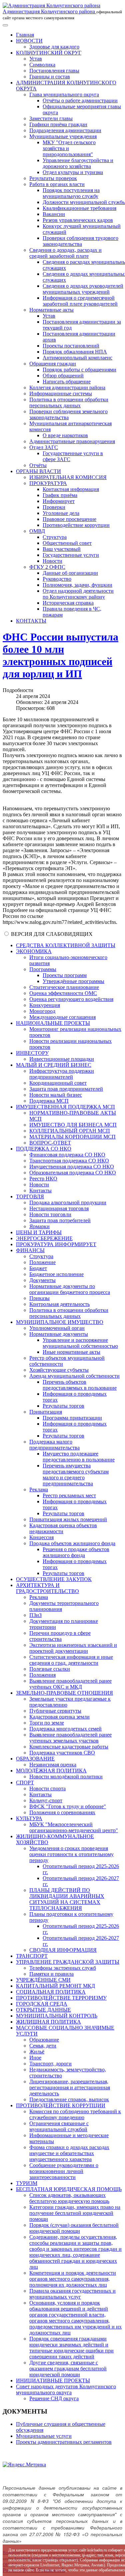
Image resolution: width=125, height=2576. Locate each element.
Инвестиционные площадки (62, 1059)
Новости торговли (50, 1214)
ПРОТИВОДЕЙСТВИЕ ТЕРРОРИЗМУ (61, 1998)
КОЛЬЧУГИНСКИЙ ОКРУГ (49, 53)
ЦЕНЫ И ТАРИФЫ (39, 1232)
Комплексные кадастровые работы (69, 1747)
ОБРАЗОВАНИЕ (35, 1759)
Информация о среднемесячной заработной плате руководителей (80, 301)
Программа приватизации (72, 1418)
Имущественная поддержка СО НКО (72, 1167)
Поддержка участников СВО (62, 1753)
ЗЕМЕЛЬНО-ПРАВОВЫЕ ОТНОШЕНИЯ (64, 1693)
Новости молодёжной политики (66, 1777)
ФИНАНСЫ (30, 1250)
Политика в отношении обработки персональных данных (69, 402)
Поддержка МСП (49, 1101)
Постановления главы (54, 71)
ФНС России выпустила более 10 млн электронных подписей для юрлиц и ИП (60, 655)
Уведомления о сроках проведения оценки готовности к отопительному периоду (71, 1854)
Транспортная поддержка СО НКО (69, 1161)
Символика (42, 65)
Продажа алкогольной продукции (68, 1202)
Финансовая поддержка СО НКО (67, 1155)
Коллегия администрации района (67, 388)
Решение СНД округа (54, 2398)
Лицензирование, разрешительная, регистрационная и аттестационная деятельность (70, 2087)
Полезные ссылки (50, 1669)
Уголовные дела (61, 513)
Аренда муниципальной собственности (74, 1376)
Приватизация (46, 1412)
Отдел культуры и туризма (73, 172)
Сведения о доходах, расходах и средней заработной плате (65, 253)
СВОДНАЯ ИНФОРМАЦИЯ (63, 1950)
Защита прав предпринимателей (66, 1089)
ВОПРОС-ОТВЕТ (50, 1143)
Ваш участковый (62, 549)
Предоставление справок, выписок (69, 2099)
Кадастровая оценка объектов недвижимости (63, 1528)
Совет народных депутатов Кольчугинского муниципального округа (66, 2389)
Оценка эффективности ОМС (63, 993)
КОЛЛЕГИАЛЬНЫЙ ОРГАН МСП (70, 1131)
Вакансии (54, 214)
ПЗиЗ (35, 1615)
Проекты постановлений (71, 346)
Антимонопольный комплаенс (77, 358)
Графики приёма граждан (58, 124)
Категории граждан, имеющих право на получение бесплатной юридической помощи (75, 2213)
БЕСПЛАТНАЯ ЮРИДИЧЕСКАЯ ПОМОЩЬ (69, 2189)
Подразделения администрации (65, 130)
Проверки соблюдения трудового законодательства (80, 241)
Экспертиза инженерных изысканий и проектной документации (73, 1648)
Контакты (40, 1190)
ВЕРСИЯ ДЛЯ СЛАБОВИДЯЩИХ (52, 934)
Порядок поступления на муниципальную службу (71, 193)
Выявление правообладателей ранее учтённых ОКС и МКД (70, 1684)
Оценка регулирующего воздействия (71, 999)
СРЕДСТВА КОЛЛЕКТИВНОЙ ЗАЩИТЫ (66, 945)
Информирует (59, 501)
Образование (44, 2040)
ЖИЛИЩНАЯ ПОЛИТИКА (48, 2022)
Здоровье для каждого (54, 47)
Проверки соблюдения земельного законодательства (68, 414)
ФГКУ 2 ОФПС (47, 567)
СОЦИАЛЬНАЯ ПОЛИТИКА (51, 1992)
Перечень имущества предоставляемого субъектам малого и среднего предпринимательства (76, 1475)
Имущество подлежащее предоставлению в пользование (79, 1457)
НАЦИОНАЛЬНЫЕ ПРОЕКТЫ (53, 1023)
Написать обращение (67, 382)
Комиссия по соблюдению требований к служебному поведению (75, 2114)
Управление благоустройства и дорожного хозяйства (78, 163)
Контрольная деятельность (59, 1304)
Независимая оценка (53, 1765)
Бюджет (38, 1268)
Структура (55, 537)
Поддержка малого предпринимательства (54, 1445)
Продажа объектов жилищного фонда (72, 1543)
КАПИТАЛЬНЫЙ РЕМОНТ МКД (55, 1986)
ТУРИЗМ (27, 2183)
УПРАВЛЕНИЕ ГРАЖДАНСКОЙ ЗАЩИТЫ (68, 1962)
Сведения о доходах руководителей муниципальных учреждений (83, 289)
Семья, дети (43, 2046)
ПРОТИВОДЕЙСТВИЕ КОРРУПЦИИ (61, 2105)
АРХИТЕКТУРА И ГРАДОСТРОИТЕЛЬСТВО (47, 1588)
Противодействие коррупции (76, 525)
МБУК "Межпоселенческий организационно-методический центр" (74, 1827)
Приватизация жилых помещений (68, 1519)
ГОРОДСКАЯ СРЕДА (42, 2004)
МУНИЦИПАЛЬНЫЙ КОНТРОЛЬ (57, 2016)
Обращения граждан (53, 364)
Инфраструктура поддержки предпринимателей (62, 1074)
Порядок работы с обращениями (79, 370)
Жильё (37, 2052)
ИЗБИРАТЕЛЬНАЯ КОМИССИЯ (68, 477)
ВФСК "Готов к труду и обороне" (68, 1806)
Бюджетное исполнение (56, 1274)
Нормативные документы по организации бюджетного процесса (70, 1289)
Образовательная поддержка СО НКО (73, 1173)
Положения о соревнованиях (62, 1812)
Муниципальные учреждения (63, 136)
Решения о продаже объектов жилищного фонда (76, 1552)
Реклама (39, 1489)
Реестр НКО (43, 1179)
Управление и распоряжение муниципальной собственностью (80, 1343)
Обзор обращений (63, 376)
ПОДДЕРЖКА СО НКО (44, 1149)
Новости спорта (47, 1788)
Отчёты (38, 465)
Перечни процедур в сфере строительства (60, 1636)
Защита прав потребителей (60, 1220)
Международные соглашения (62, 1017)
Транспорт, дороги (50, 2064)
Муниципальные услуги (44, 2436)
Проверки (54, 507)
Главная (25, 35)
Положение (42, 1262)
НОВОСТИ (29, 41)
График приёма (60, 495)
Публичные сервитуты (55, 1711)
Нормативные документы (59, 1334)
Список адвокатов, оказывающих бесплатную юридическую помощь (69, 2198)
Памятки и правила (51, 1974)
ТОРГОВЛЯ (30, 1196)
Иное (35, 2058)
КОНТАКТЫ (31, 621)
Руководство (57, 579)
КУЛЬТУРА (29, 1818)
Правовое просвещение (69, 519)
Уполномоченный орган (57, 1328)
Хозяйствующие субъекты (59, 1370)
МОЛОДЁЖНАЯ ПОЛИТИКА (51, 1771)
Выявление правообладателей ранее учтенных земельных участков (70, 1738)
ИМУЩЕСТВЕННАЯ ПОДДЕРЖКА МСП (65, 1107)
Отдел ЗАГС (44, 447)
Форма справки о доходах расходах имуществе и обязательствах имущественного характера (69, 2153)
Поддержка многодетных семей (65, 1729)
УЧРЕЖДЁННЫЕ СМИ (43, 1980)
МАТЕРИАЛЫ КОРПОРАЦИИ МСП (72, 1137)
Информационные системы (61, 394)
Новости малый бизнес (56, 1095)
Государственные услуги (71, 555)
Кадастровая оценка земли (59, 1717)
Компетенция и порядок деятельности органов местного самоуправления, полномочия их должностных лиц (73, 2279)
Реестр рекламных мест (69, 1495)
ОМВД (37, 531)
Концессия (41, 1537)
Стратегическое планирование (64, 987)
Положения (42, 1675)
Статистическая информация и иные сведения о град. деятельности (71, 1660)
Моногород (42, 1011)
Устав (36, 59)
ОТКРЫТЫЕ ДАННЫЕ (43, 2010)
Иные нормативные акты (71, 1352)
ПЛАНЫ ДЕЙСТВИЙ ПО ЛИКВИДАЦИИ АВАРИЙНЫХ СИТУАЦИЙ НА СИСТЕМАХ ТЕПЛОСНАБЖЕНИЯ (67, 1899)
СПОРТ (25, 1783)
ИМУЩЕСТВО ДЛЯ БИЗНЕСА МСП (73, 1125)
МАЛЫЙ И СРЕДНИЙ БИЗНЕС (54, 1065)
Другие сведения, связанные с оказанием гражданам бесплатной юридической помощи (68, 2369)
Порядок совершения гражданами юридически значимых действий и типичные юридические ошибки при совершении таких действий (71, 2348)
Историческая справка (68, 603)
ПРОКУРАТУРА (48, 483)
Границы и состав (50, 77)
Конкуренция (45, 1005)
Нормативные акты (51, 310)
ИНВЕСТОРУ (32, 1053)
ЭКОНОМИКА (34, 951)
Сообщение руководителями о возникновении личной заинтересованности (64, 2171)
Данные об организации (70, 573)
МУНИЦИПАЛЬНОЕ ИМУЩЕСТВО (60, 1322)
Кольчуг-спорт (46, 1800)
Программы (43, 969)
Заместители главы (51, 118)
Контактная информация (71, 489)
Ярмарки (39, 1226)
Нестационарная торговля (59, 1208)
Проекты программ (65, 975)
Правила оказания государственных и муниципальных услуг (72, 2294)
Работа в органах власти (57, 184)
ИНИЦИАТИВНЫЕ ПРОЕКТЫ (53, 2380)
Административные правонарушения (72, 441)
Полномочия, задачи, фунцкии (77, 585)
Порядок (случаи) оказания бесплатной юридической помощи (74, 2228)
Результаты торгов (63, 1406)
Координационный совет (58, 1083)
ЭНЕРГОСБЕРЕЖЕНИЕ (44, 1238)
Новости (52, 561)
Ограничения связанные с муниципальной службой (59, 2126)
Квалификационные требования (79, 208)
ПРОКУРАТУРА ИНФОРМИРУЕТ (56, 1244)
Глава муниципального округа (64, 95)
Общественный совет (67, 543)
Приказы (39, 1298)
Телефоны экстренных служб (63, 1968)
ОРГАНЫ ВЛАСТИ (38, 471)
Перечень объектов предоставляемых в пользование (80, 1385)
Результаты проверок (53, 178)
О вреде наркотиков (65, 435)
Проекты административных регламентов (64, 2442)
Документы (42, 1280)
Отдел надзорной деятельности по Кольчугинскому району (78, 594)
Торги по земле (47, 1723)
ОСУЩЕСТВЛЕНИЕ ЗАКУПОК (54, 1579)
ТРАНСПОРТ (32, 1956)
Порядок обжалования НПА (75, 352)
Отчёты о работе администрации (80, 100)
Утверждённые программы (73, 981)
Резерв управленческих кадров (78, 220)
